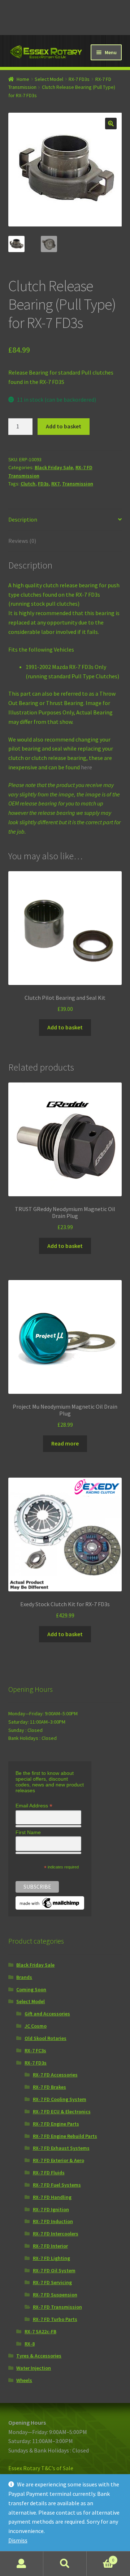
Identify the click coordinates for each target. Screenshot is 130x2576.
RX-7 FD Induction (53, 2221)
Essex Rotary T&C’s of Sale (41, 2468)
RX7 (55, 484)
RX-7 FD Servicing (52, 2282)
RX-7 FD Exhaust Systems (61, 2148)
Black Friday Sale (54, 467)
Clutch (28, 484)
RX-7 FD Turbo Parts (55, 2319)
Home (23, 79)
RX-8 (30, 2344)
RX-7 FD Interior (50, 2246)
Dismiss (18, 2540)
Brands (24, 1977)
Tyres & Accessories (39, 2356)
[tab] (65, 520)
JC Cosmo (36, 2026)
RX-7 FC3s (35, 2050)
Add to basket (64, 426)
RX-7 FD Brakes (49, 2087)
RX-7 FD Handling (52, 2197)
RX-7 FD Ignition (51, 2209)
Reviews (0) (22, 541)
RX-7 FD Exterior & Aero (58, 2160)
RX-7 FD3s (79, 79)
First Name (28, 1832)
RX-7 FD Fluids (49, 2173)
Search (65, 2564)
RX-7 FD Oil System (54, 2270)
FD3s (43, 484)
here (86, 767)
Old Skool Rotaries (45, 2038)
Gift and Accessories (47, 2014)
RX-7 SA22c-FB (40, 2331)
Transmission (78, 484)
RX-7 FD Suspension (55, 2295)
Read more (65, 1443)
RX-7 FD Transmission (57, 2307)
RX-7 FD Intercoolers (56, 2234)
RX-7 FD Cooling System (60, 2099)
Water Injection (34, 2368)
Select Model (49, 79)
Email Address (34, 1806)
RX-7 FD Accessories (55, 2075)
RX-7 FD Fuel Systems (57, 2185)
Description (23, 519)
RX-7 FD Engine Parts (56, 2124)
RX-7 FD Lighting (51, 2258)
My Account (22, 2564)
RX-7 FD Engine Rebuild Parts (65, 2136)
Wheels (24, 2380)
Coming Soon (31, 1989)
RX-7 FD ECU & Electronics (62, 2112)
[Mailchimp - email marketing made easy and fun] (50, 1903)
